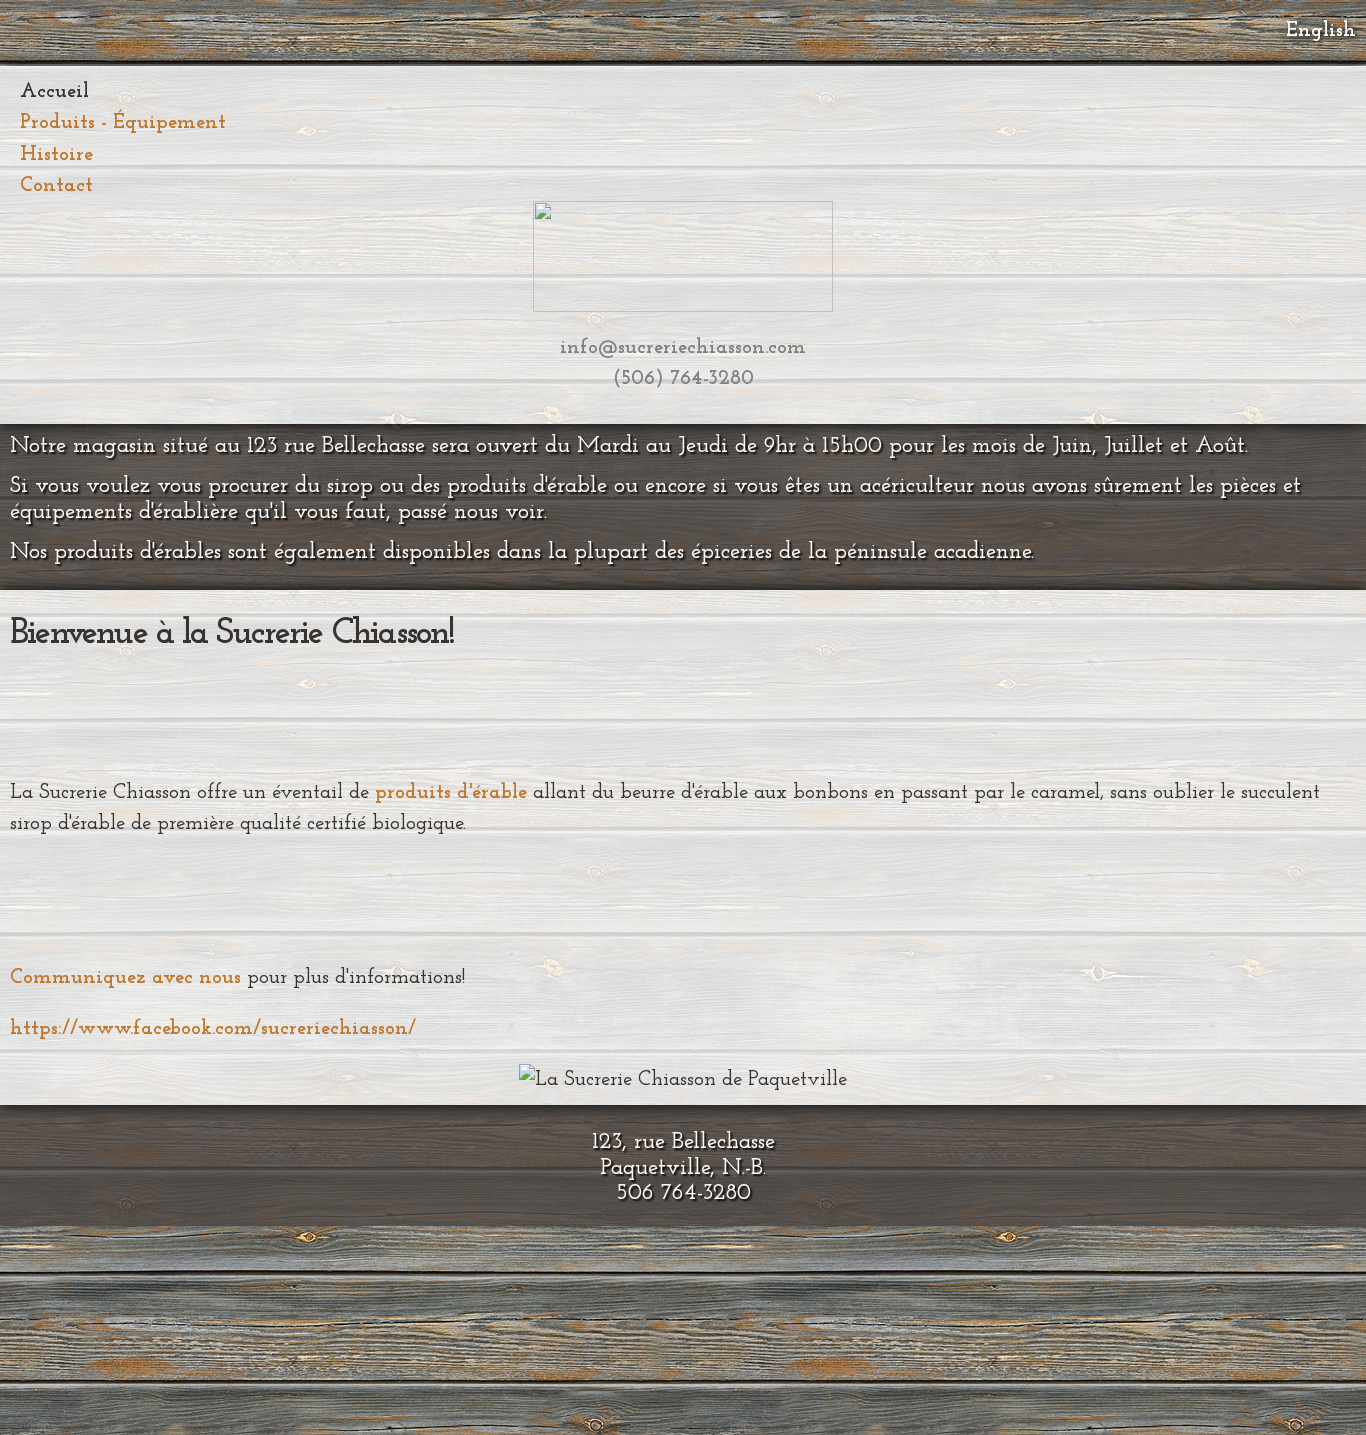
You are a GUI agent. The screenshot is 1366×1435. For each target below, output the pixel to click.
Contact (56, 185)
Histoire (56, 154)
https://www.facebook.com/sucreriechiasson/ (213, 1028)
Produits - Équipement (123, 122)
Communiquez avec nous (125, 977)
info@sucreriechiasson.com (683, 347)
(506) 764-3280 (683, 378)
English (1321, 30)
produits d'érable (451, 792)
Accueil (54, 91)
